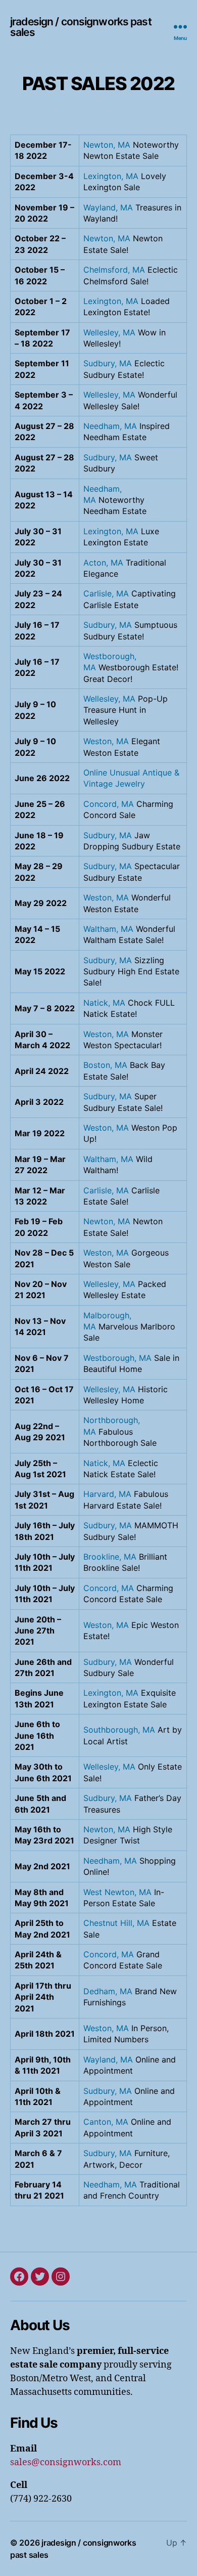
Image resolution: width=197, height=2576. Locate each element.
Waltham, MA (108, 929)
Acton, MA (103, 563)
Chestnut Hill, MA (116, 1923)
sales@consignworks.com (66, 2462)
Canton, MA (106, 2122)
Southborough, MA (119, 1730)
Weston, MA (106, 741)
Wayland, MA (108, 207)
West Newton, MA (117, 1892)
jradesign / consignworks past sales (81, 27)
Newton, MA (107, 145)
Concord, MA (109, 804)
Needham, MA (110, 426)
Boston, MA (105, 1065)
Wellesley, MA (109, 332)
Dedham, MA (108, 1991)
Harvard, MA (107, 1494)
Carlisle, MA (106, 593)
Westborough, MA (117, 1358)
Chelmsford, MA (114, 270)
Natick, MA (104, 1003)
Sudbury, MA (108, 363)
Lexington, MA (111, 176)
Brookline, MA (110, 1557)
